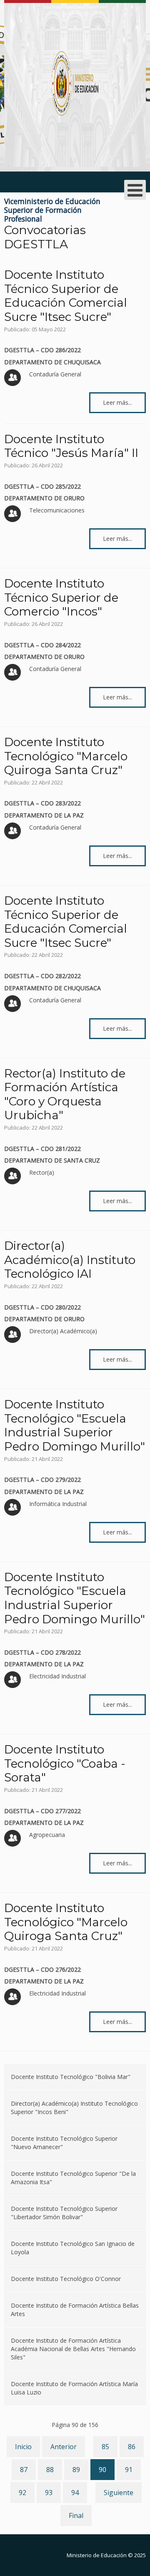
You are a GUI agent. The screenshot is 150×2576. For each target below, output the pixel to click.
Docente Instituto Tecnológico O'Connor (66, 2279)
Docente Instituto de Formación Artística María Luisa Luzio (74, 2388)
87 (24, 2470)
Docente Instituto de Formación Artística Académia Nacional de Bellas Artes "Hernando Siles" (73, 2349)
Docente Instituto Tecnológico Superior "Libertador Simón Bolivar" (64, 2213)
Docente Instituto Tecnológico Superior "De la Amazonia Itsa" (73, 2178)
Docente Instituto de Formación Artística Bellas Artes (75, 2310)
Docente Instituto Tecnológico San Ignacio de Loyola (73, 2248)
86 (132, 2447)
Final (76, 2515)
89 (76, 2470)
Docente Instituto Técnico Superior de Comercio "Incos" (61, 597)
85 (105, 2447)
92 (22, 2493)
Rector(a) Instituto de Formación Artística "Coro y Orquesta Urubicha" (65, 1094)
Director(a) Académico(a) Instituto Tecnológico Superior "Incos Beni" (74, 2108)
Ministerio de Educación (97, 2555)
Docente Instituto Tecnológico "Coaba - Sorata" (65, 1763)
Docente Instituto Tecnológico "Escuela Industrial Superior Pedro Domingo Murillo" (75, 1425)
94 (75, 2493)
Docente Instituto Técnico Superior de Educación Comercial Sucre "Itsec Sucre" (66, 296)
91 (129, 2470)
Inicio (23, 2447)
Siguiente (119, 2493)
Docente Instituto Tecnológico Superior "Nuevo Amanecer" (64, 2143)
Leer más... (117, 402)
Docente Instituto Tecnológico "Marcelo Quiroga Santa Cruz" (66, 756)
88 (50, 2470)
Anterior (64, 2447)
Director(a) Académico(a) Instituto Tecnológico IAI (70, 1260)
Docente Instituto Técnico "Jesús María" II (71, 446)
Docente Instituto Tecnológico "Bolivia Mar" (71, 2077)
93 (49, 2493)
